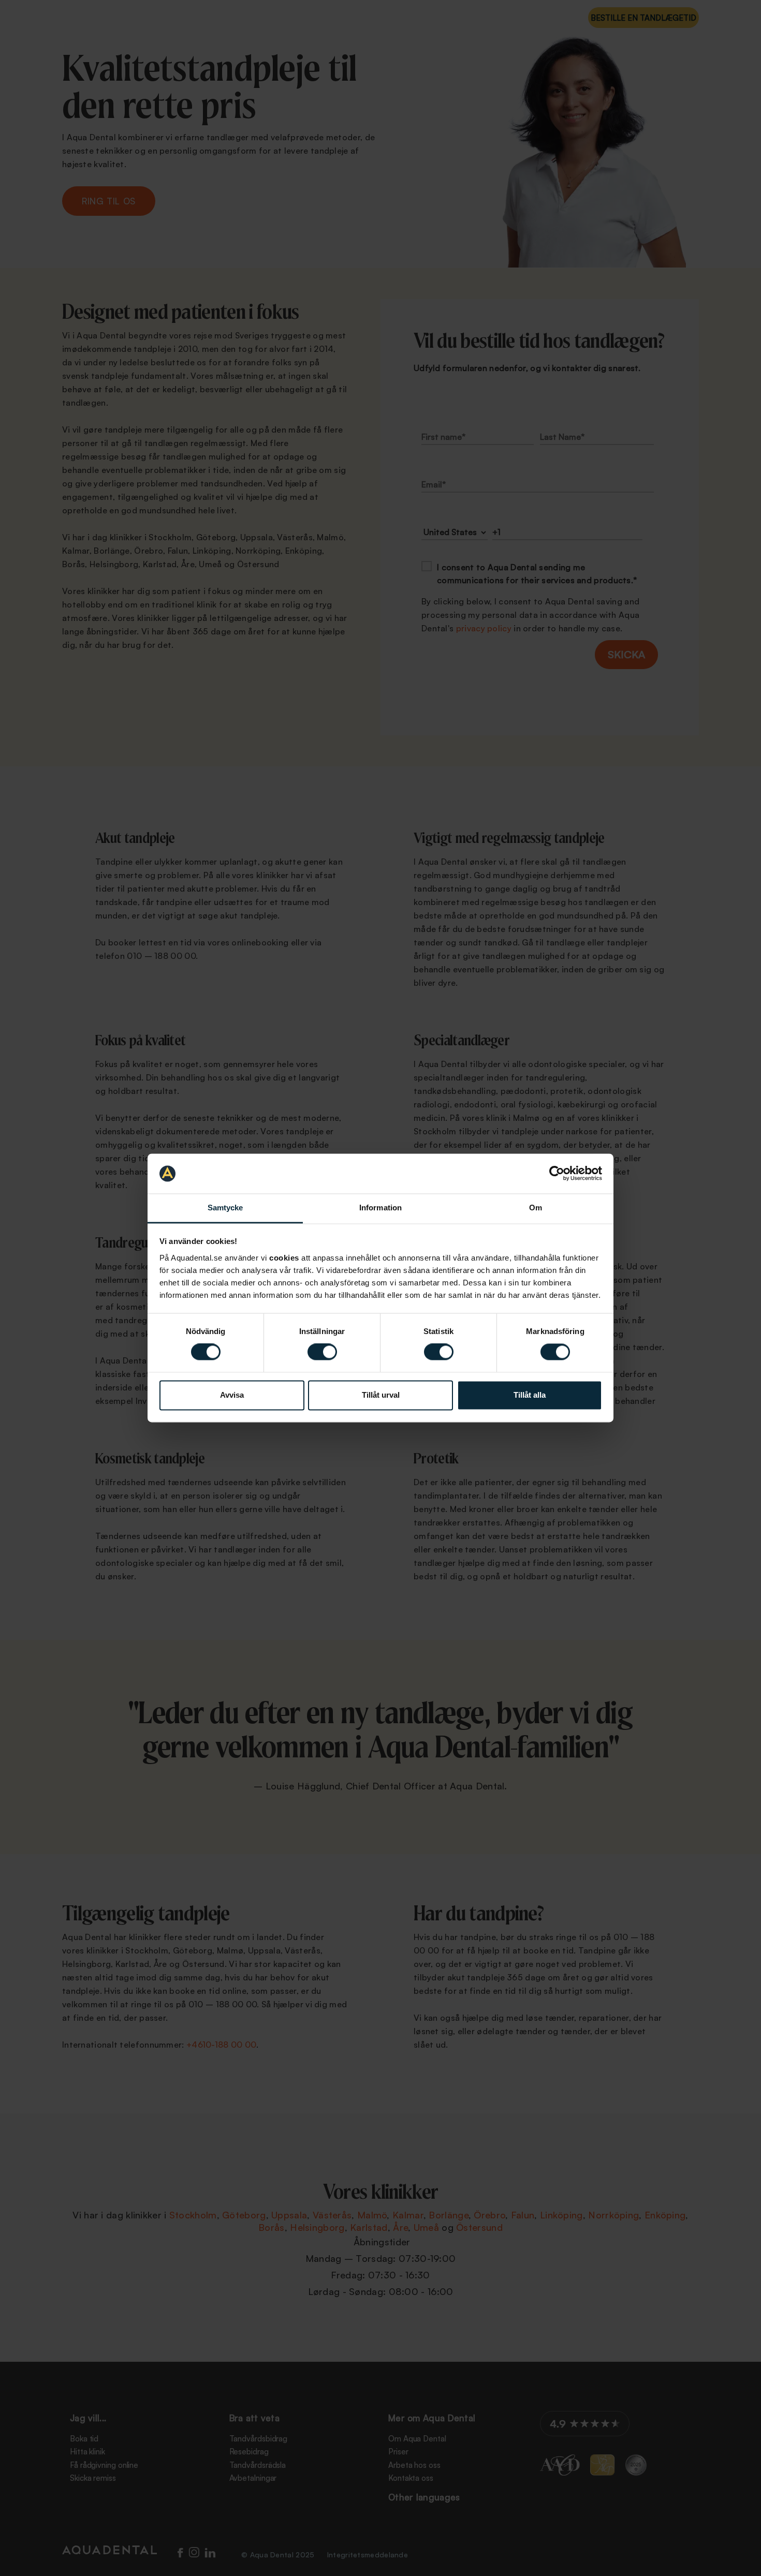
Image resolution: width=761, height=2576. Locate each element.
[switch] (322, 1352)
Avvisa (232, 1395)
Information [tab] (380, 1208)
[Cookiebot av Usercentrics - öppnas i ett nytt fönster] (557, 1174)
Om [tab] (536, 1208)
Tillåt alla (530, 1395)
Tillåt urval (381, 1395)
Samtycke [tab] (225, 1208)
